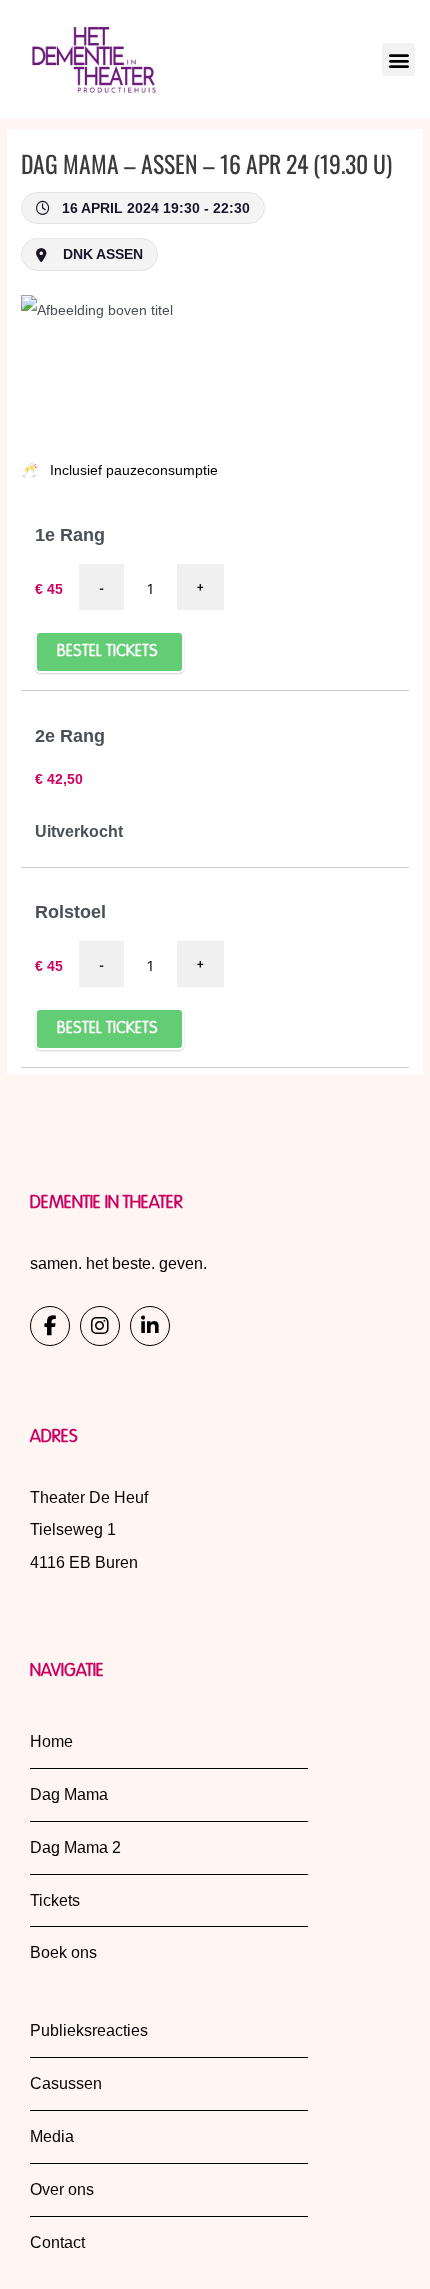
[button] (398, 59)
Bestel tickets (109, 652)
